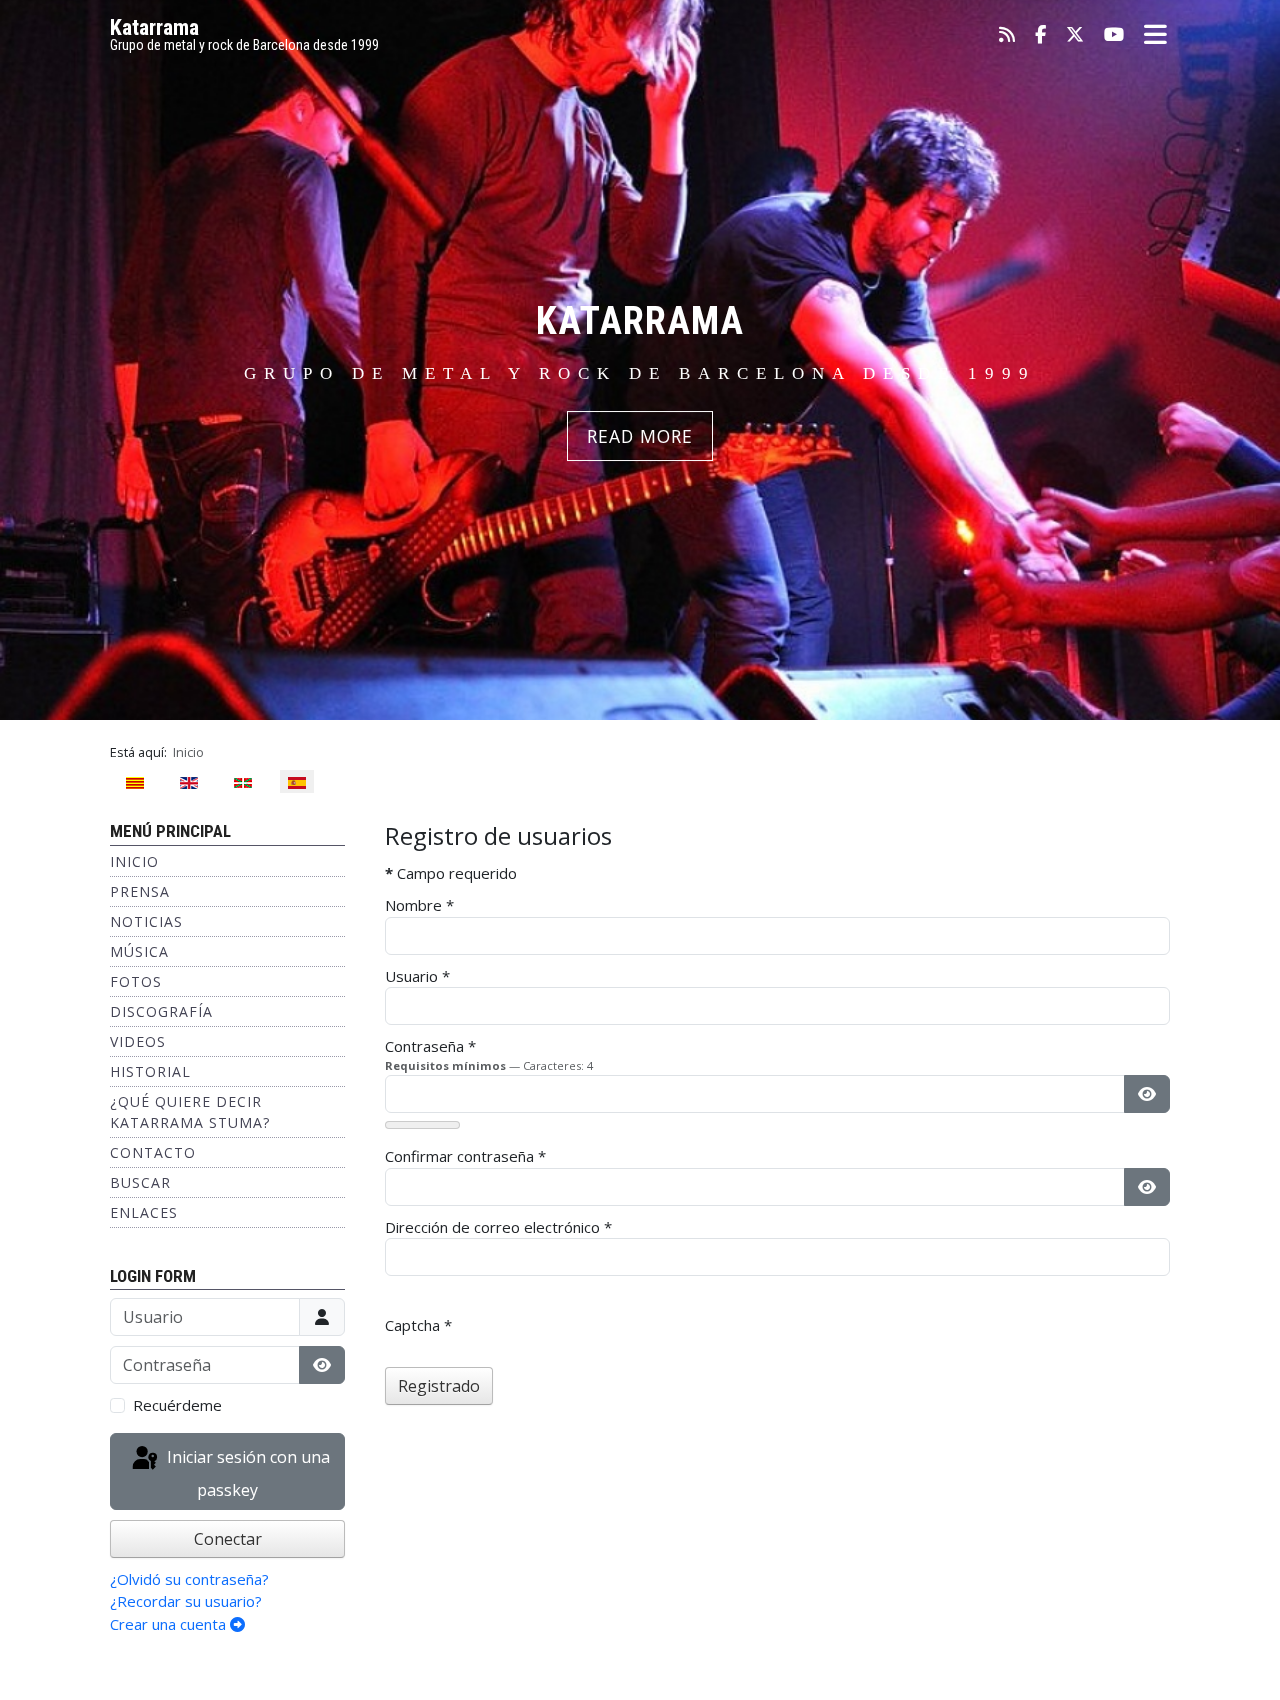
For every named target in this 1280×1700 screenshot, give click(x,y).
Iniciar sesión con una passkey (246, 1473)
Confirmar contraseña (465, 1156)
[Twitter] (1075, 35)
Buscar (140, 1182)
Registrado (439, 1386)
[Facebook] (1040, 35)
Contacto (153, 1152)
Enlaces (144, 1212)
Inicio (134, 861)
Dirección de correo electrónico (498, 1227)
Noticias (146, 921)
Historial (150, 1071)
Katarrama (154, 27)
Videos (138, 1041)
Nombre (419, 905)
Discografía (161, 1011)
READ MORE (640, 436)
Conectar (228, 1539)
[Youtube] (1114, 35)
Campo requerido (451, 873)
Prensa (140, 891)
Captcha (418, 1325)
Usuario (417, 976)
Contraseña (430, 1046)
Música (139, 951)
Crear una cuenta (170, 1624)
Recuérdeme (177, 1405)
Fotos (136, 981)
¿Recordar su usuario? (186, 1601)
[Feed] (1007, 35)
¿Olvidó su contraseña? (189, 1579)
